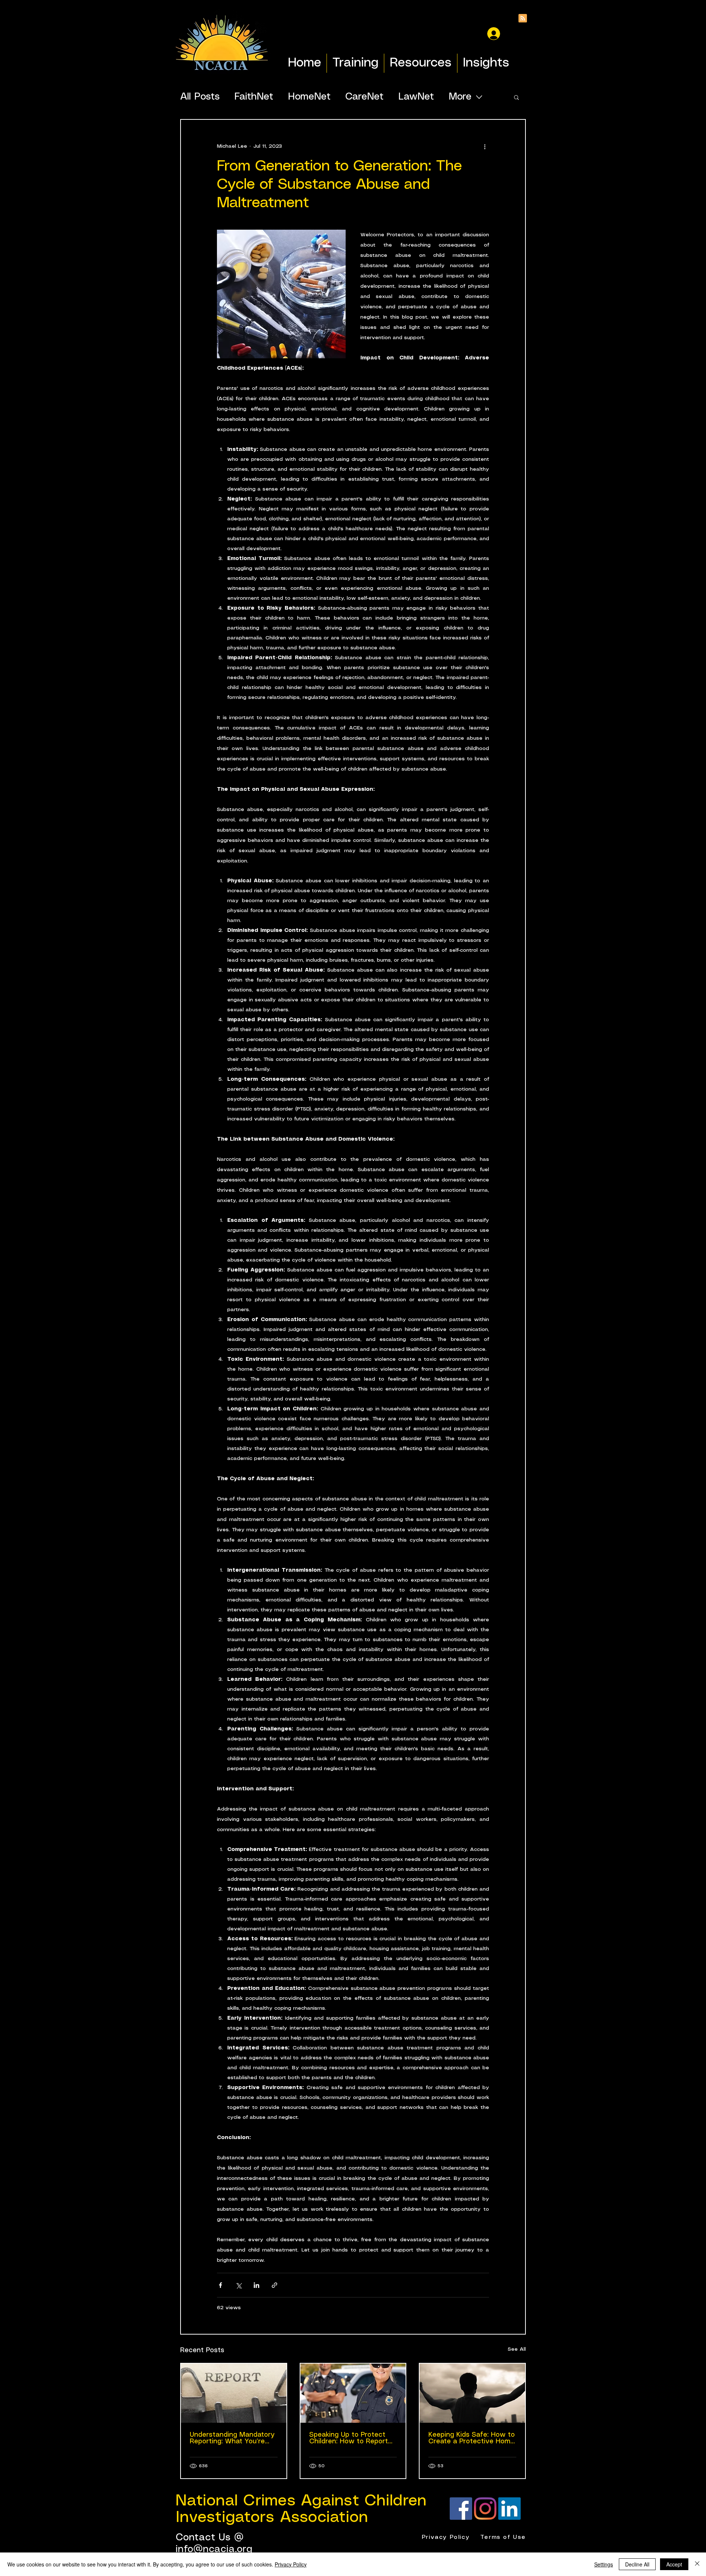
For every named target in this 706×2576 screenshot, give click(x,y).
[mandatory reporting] (234, 2393)
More (460, 97)
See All (517, 2349)
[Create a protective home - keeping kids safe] (472, 2393)
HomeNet (309, 97)
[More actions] (485, 146)
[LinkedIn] (509, 2509)
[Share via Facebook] (220, 2285)
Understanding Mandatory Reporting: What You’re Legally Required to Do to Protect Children (232, 2438)
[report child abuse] (353, 2393)
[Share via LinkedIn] (256, 2285)
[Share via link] (274, 2285)
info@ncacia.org (214, 2549)
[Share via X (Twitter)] (238, 2285)
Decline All (637, 2564)
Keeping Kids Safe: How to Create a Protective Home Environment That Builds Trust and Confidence (472, 2438)
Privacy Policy (291, 2564)
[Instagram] (485, 2509)
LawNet (416, 97)
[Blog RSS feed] (523, 19)
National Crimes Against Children (301, 2501)
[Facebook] (461, 2509)
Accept (674, 2564)
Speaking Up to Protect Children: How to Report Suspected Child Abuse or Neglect (352, 2438)
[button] (516, 97)
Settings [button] (604, 2564)
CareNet (364, 97)
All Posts (200, 97)
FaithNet (254, 97)
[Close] (697, 2564)
